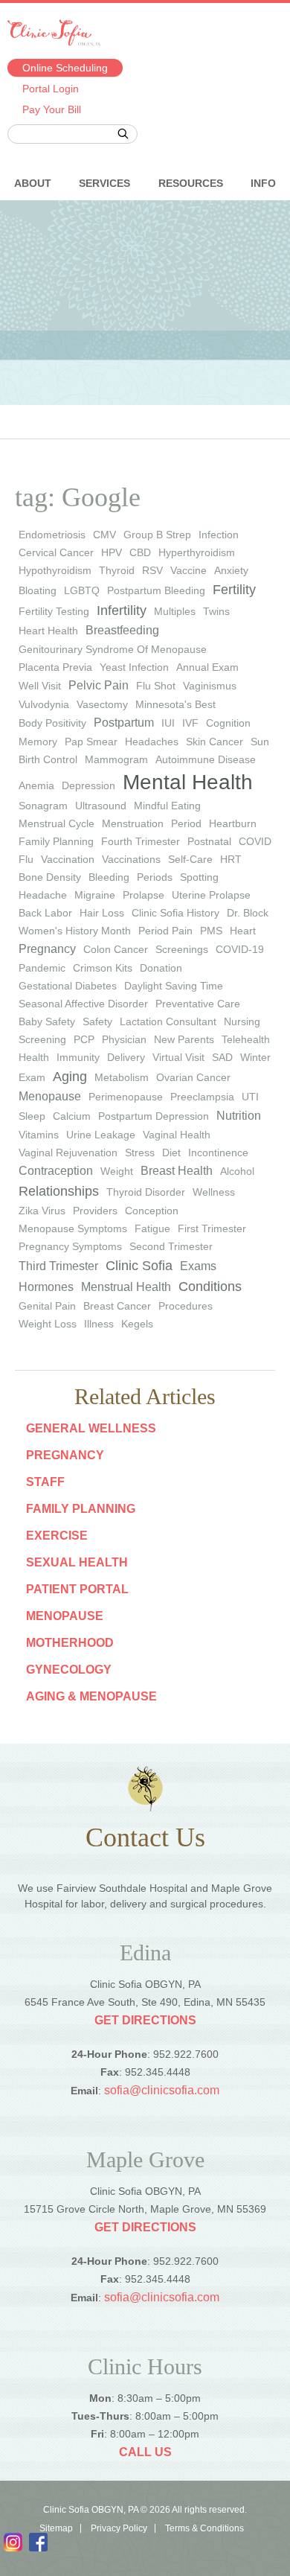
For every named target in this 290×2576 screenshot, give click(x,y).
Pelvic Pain (99, 685)
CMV (104, 535)
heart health (48, 631)
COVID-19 (240, 949)
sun (260, 742)
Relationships (59, 1191)
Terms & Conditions (204, 2528)
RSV (152, 570)
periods (155, 877)
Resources (191, 183)
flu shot (156, 686)
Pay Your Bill (52, 109)
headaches (152, 742)
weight (117, 1171)
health (34, 1057)
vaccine (188, 570)
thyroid (117, 570)
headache (43, 895)
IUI (168, 723)
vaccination (68, 859)
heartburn (233, 823)
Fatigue (152, 1228)
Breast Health (177, 1171)
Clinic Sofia (139, 1266)
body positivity (52, 723)
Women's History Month (75, 931)
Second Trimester (171, 1246)
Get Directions (145, 2020)
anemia (36, 785)
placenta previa (55, 667)
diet (171, 1152)
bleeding (109, 877)
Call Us (145, 2452)
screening (42, 1039)
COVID (255, 841)
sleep (32, 1116)
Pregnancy (65, 1455)
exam (32, 1077)
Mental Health (188, 782)
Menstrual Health (126, 1287)
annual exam (207, 667)
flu (26, 859)
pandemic (42, 968)
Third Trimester (58, 1266)
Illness (99, 1324)
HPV (112, 552)
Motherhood (70, 1643)
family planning (56, 841)
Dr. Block (248, 913)
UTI (250, 1097)
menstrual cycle (57, 823)
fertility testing (54, 611)
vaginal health (177, 1135)
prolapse (144, 895)
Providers (95, 1211)
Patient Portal (77, 1589)
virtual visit (178, 1057)
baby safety (47, 1021)
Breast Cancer (117, 1306)
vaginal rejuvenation (68, 1152)
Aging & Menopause (91, 1696)
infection (219, 535)
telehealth (246, 1039)
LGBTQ (82, 590)
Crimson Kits (103, 968)
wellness (214, 1192)
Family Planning (81, 1509)
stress (140, 1152)
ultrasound (101, 806)
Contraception (56, 1171)
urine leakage (101, 1135)
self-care (190, 859)
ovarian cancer (193, 1077)
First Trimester (212, 1228)
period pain (165, 931)
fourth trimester (141, 841)
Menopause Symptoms (73, 1228)
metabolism (122, 1077)
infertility (122, 610)
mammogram (116, 759)
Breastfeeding (122, 630)
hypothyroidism (55, 570)
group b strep (157, 535)
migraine (95, 895)
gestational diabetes (68, 986)
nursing (242, 1021)
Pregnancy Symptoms (70, 1246)
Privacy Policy (119, 2528)
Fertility (234, 590)
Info (263, 183)
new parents (184, 1039)
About (33, 183)
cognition (228, 723)
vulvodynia (44, 704)
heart (243, 931)
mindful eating (167, 806)
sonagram (43, 806)
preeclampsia (202, 1097)
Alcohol (237, 1171)
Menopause (50, 1096)
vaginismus (210, 686)
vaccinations (131, 859)
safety (97, 1021)
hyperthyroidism (197, 552)
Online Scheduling (65, 68)
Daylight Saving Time (174, 986)
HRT (231, 859)
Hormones (46, 1287)
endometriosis (52, 535)
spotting (199, 877)
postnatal (209, 841)
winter (255, 1057)
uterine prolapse (211, 895)
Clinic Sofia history (175, 913)
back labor (45, 913)
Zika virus (42, 1211)
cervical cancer (56, 552)
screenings (182, 949)
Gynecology (69, 1670)
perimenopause (126, 1097)
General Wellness (91, 1428)
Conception (152, 1211)
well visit (40, 686)
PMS (211, 931)
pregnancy (47, 949)
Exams (198, 1266)
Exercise (57, 1536)
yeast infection (134, 667)
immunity (78, 1057)
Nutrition (239, 1116)
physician (124, 1039)
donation (161, 968)
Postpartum (124, 723)
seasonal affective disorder (83, 1004)
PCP (84, 1039)
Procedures (186, 1306)
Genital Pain (47, 1306)
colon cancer (116, 949)
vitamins (39, 1135)
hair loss (102, 913)
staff (45, 1482)
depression (88, 785)
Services (104, 183)
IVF (190, 723)
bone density (50, 877)
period (186, 823)
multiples (175, 611)
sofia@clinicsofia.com (162, 2090)
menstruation (133, 823)
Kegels (137, 1324)
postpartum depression (154, 1116)
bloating (38, 590)
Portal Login (51, 89)
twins (216, 611)
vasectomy (102, 704)
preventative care (198, 1004)
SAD (222, 1057)
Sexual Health (77, 1562)
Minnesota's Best (175, 704)
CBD (140, 552)
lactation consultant (168, 1021)
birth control (48, 759)
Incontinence (218, 1152)
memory (38, 742)
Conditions (210, 1287)
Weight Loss (48, 1324)
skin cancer (215, 742)
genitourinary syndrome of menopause (113, 649)
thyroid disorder (146, 1192)
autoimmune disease (206, 759)
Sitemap (56, 2528)
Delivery (126, 1057)
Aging (70, 1077)
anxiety (231, 570)
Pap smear (91, 742)
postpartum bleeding (156, 590)
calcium (72, 1116)
